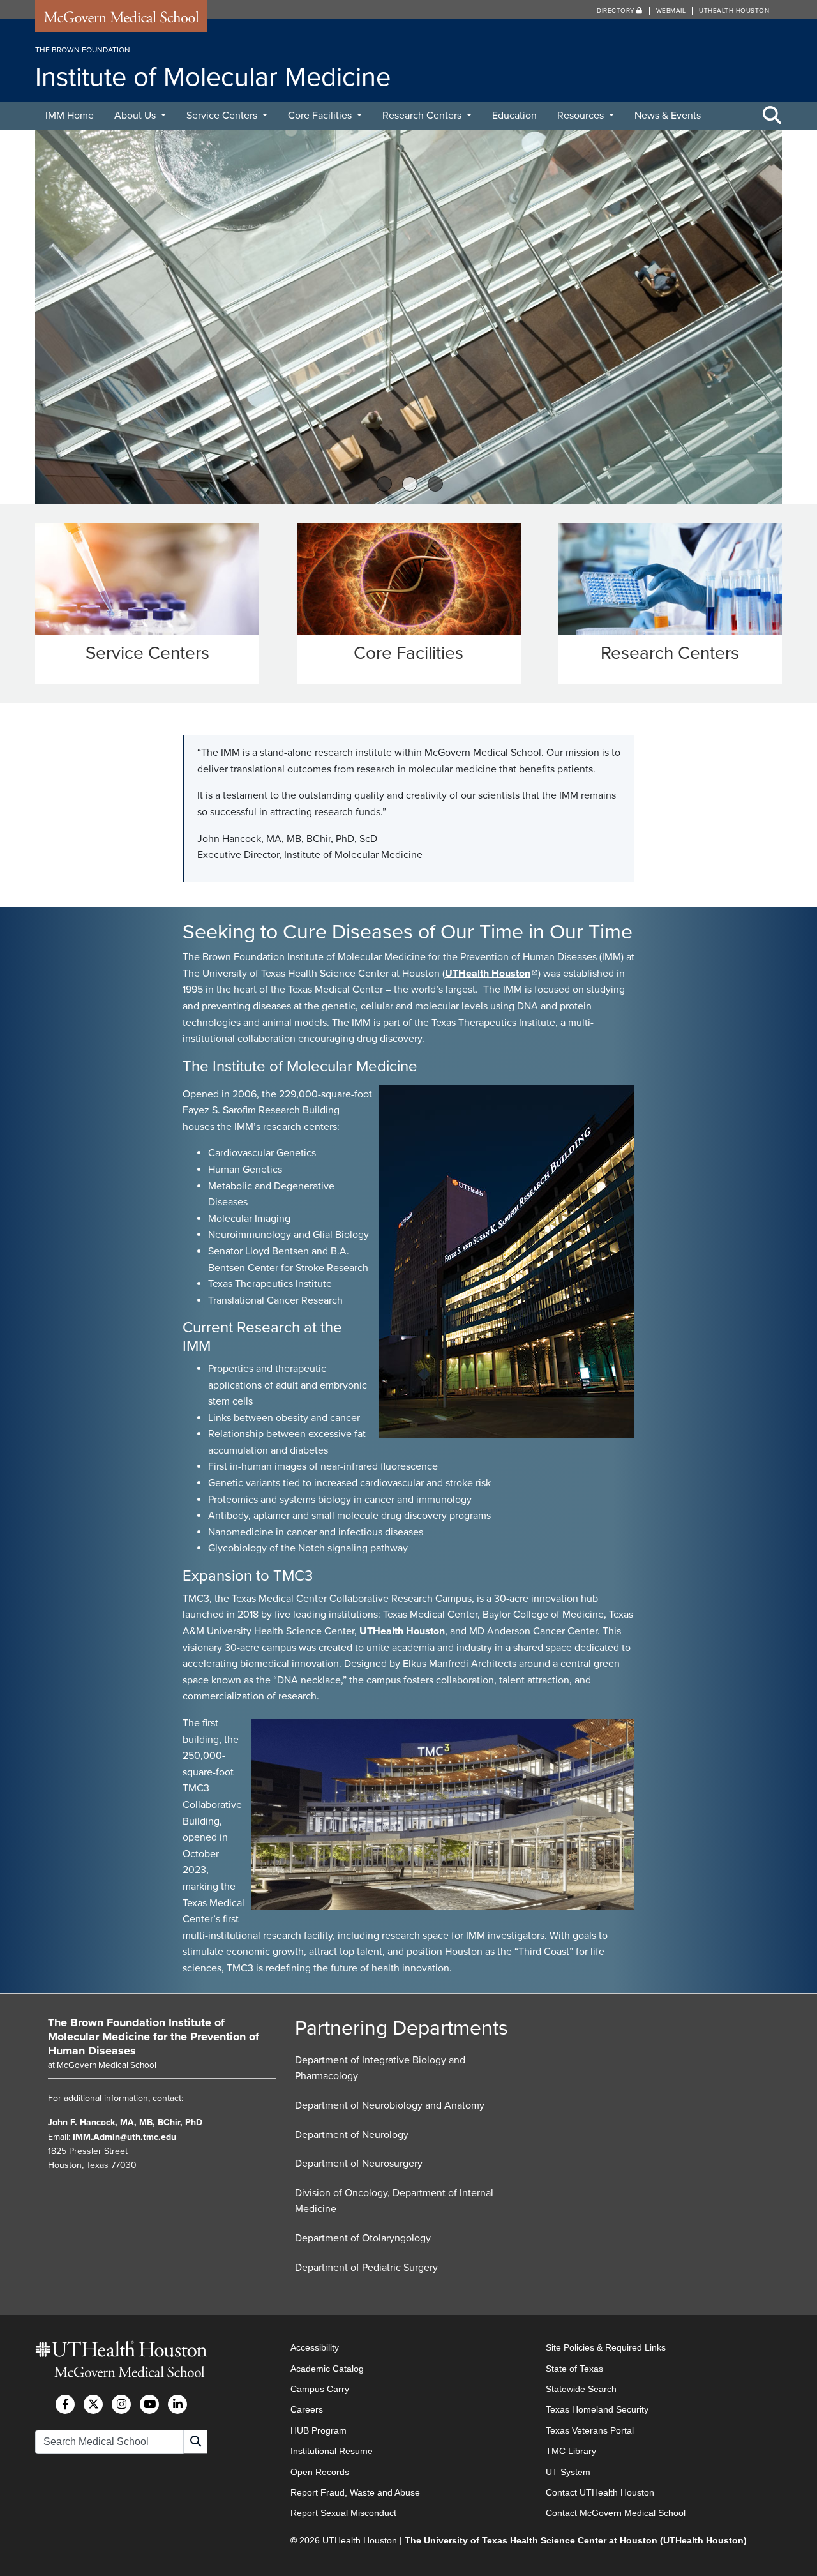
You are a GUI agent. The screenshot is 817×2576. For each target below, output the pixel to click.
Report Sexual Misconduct (343, 2513)
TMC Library (571, 2451)
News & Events (668, 116)
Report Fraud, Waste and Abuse (355, 2492)
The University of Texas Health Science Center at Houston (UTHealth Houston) (576, 2540)
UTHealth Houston (734, 11)
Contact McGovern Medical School (616, 2513)
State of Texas (574, 2369)
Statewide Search (581, 2389)
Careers (307, 2409)
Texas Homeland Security (597, 2409)
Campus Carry (320, 2389)
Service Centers (223, 116)
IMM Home (70, 116)
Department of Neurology (352, 2135)
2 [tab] (410, 484)
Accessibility (315, 2347)
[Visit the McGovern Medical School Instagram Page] (121, 2404)
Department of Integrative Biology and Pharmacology (380, 2068)
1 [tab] (384, 484)
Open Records (320, 2472)
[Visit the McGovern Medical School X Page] (93, 2404)
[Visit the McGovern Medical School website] (121, 20)
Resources (582, 116)
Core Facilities (321, 116)
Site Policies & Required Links (606, 2347)
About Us (136, 116)
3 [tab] (436, 484)
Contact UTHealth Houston (600, 2492)
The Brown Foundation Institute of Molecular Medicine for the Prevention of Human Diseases (154, 2036)
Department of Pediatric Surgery (366, 2268)
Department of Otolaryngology (363, 2238)
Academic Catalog (327, 2369)
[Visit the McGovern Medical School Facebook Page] (65, 2404)
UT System (568, 2472)
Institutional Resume (332, 2451)
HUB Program (319, 2430)
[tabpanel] (408, 317)
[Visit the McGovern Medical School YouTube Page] (149, 2404)
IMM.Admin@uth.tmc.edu (124, 2137)
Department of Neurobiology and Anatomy (390, 2105)
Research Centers (423, 116)
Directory (617, 11)
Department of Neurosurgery (359, 2164)
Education (514, 116)
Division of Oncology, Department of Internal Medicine (394, 2201)
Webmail (671, 11)
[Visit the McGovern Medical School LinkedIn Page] (177, 2404)
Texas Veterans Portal (590, 2430)
